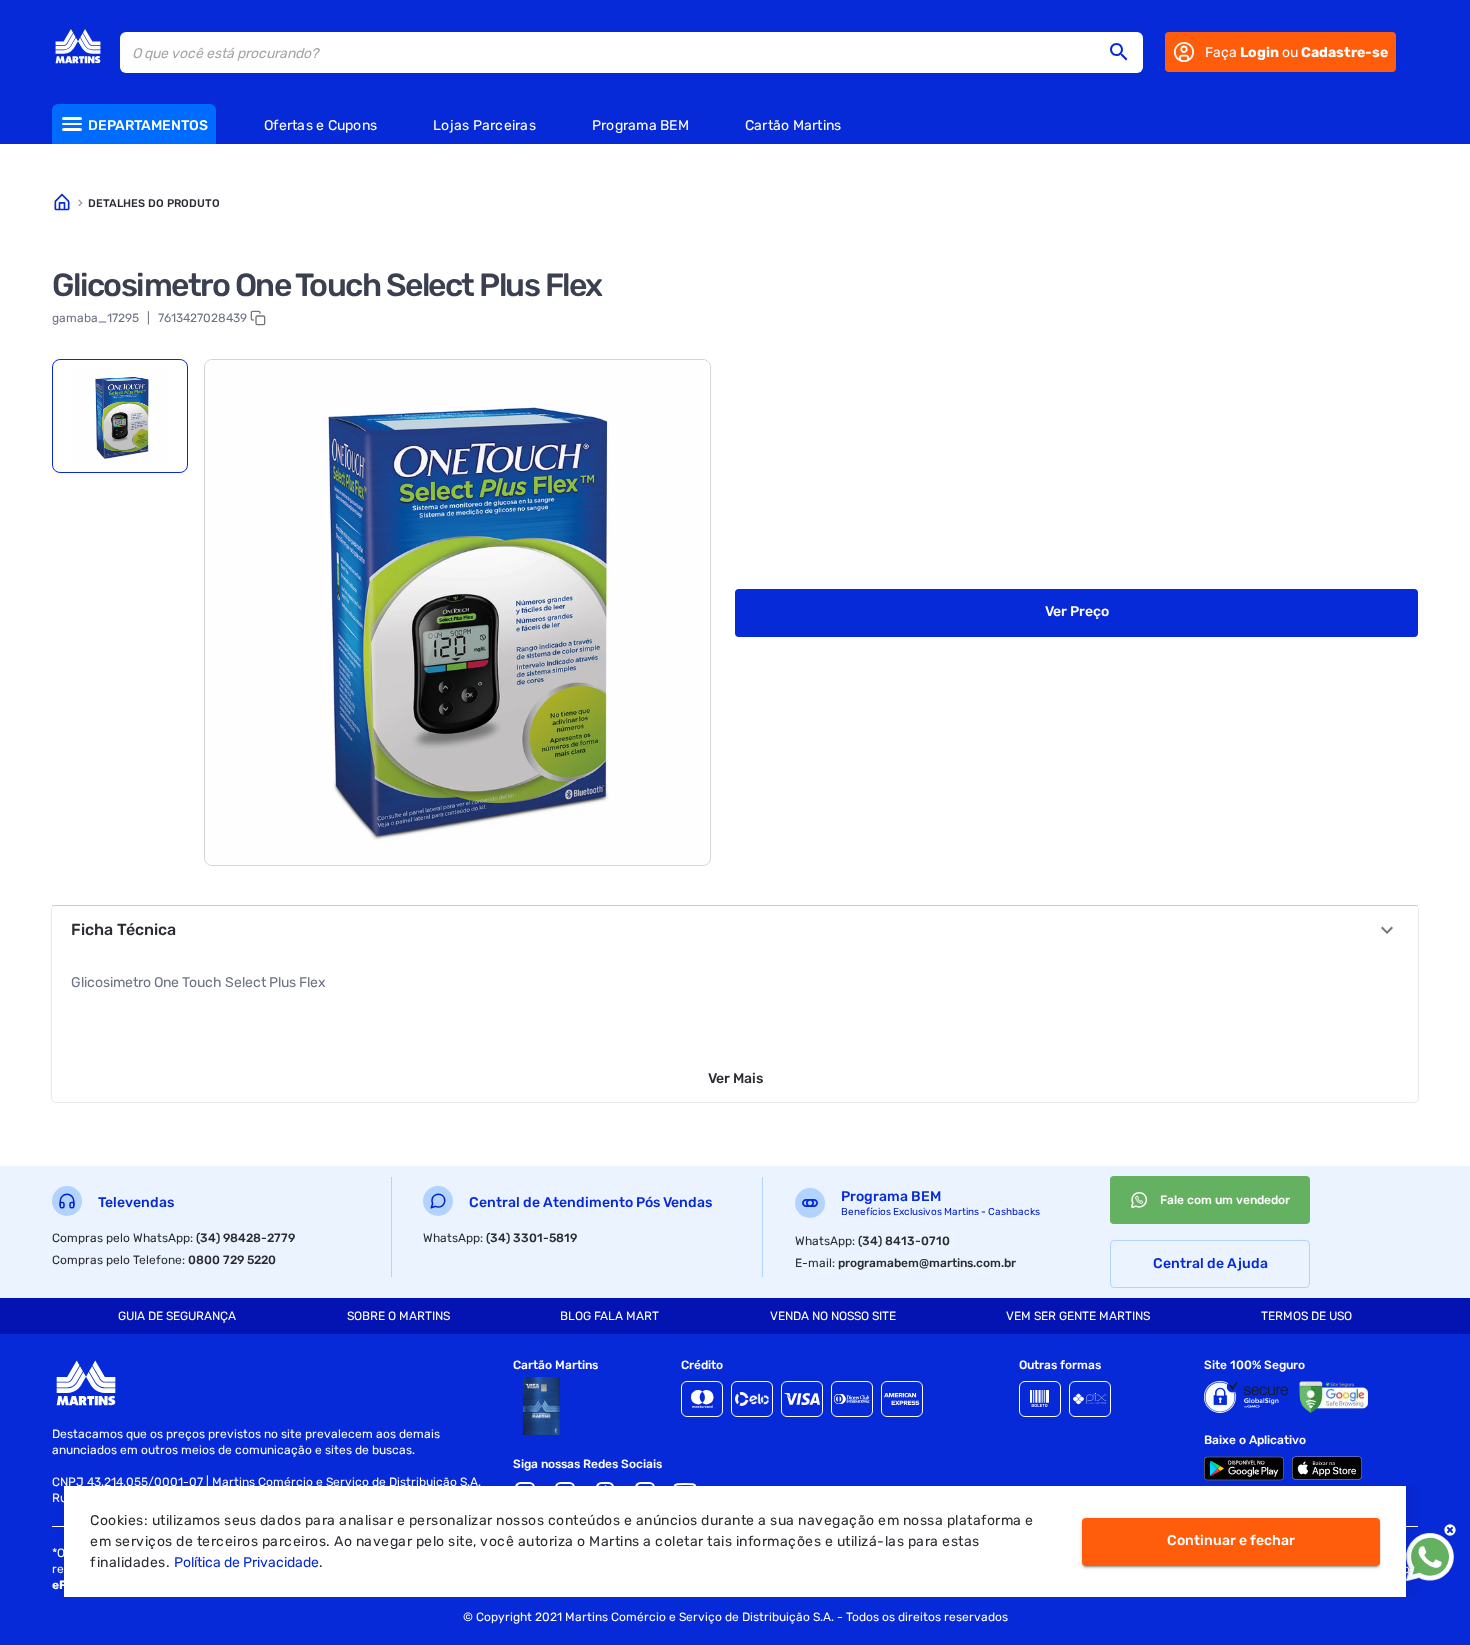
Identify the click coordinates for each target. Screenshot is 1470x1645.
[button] (1125, 52)
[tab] (120, 416)
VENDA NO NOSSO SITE (833, 1316)
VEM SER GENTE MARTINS (1078, 1316)
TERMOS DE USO (1306, 1316)
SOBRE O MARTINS (398, 1316)
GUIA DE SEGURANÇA (177, 1316)
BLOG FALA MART (609, 1316)
